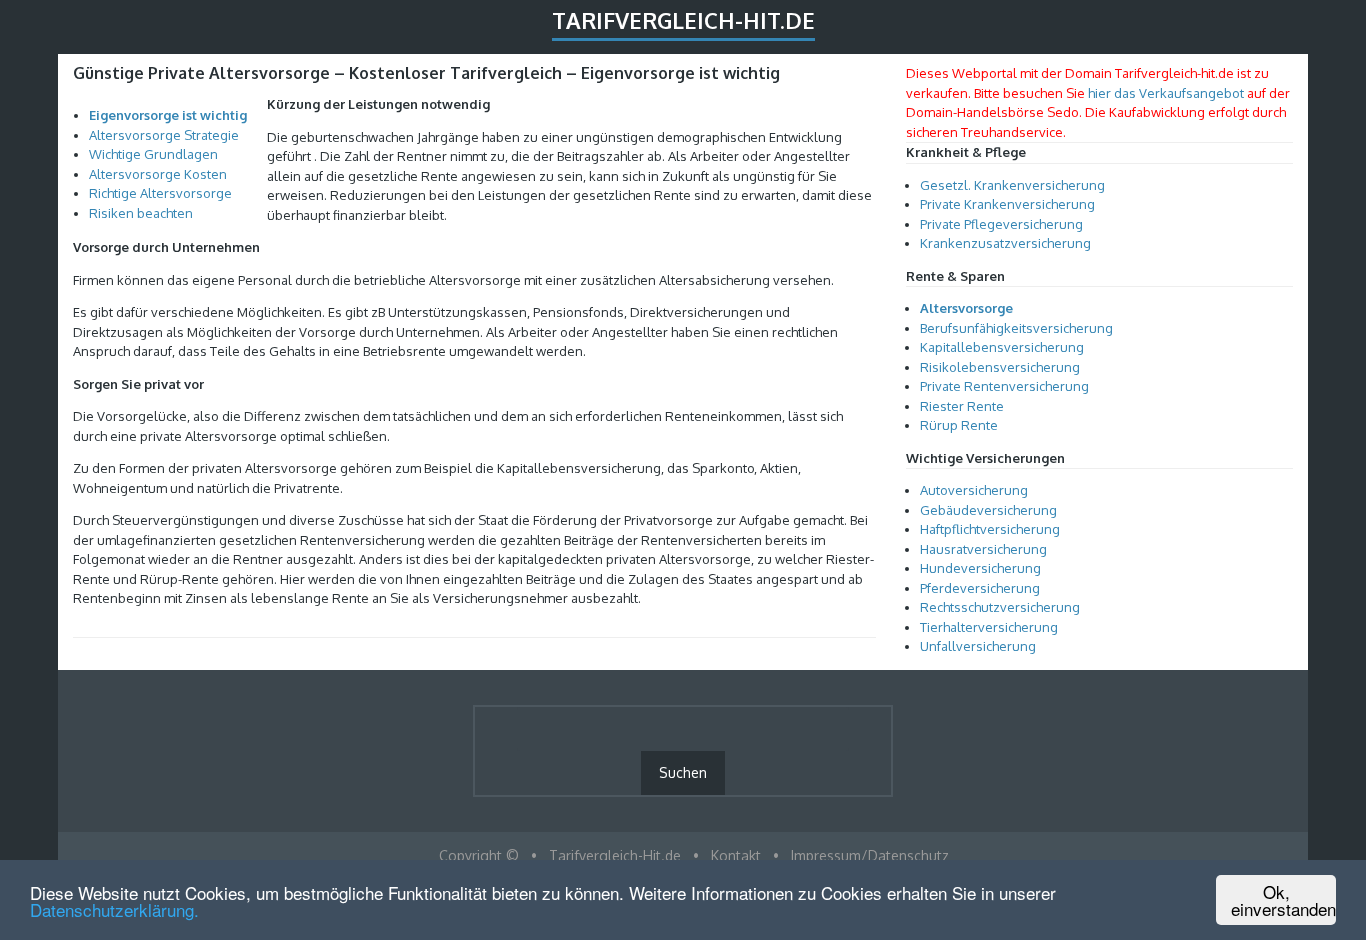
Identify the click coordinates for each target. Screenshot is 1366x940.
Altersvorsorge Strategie (164, 135)
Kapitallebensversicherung (1002, 347)
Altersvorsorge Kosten (158, 174)
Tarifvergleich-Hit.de (683, 20)
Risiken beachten (141, 213)
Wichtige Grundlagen (153, 154)
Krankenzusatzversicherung (1005, 243)
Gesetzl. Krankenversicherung (1012, 185)
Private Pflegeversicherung (1001, 224)
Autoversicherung (974, 490)
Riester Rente (962, 406)
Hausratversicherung (983, 549)
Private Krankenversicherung (1007, 204)
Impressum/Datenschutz (870, 855)
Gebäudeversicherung (988, 510)
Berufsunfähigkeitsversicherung (1016, 328)
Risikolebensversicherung (1000, 367)
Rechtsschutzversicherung (1000, 607)
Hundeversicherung (980, 568)
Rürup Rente (959, 425)
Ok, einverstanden (1283, 900)
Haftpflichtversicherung (990, 529)
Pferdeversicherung (980, 588)
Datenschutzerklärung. (114, 909)
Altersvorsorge (966, 308)
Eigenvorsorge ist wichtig (168, 115)
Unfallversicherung (978, 646)
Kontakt (736, 855)
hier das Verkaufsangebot (1166, 93)
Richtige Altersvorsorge (160, 193)
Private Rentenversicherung (1004, 386)
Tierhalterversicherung (989, 627)
